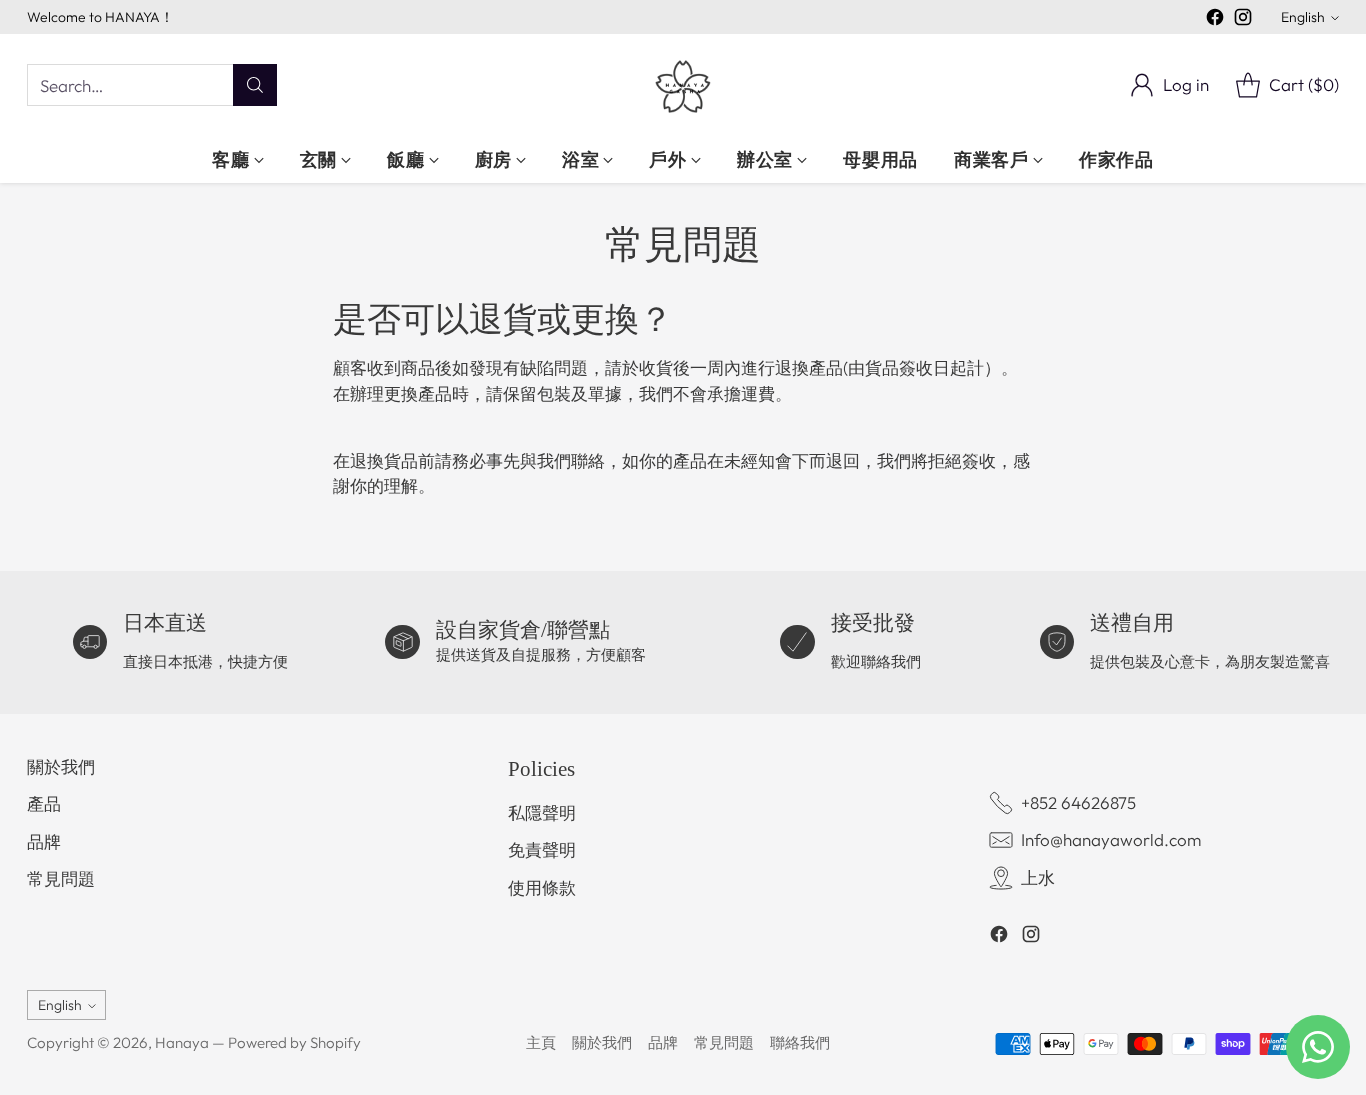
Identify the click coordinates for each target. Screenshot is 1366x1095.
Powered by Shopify (294, 1042)
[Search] (255, 85)
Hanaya (182, 1042)
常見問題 (61, 878)
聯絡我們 (800, 1042)
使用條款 (542, 887)
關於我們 (61, 766)
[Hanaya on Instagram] (1243, 20)
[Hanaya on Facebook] (1215, 20)
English (1303, 17)
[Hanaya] (683, 85)
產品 (44, 803)
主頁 (541, 1042)
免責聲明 (542, 849)
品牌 (44, 841)
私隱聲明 (542, 812)
